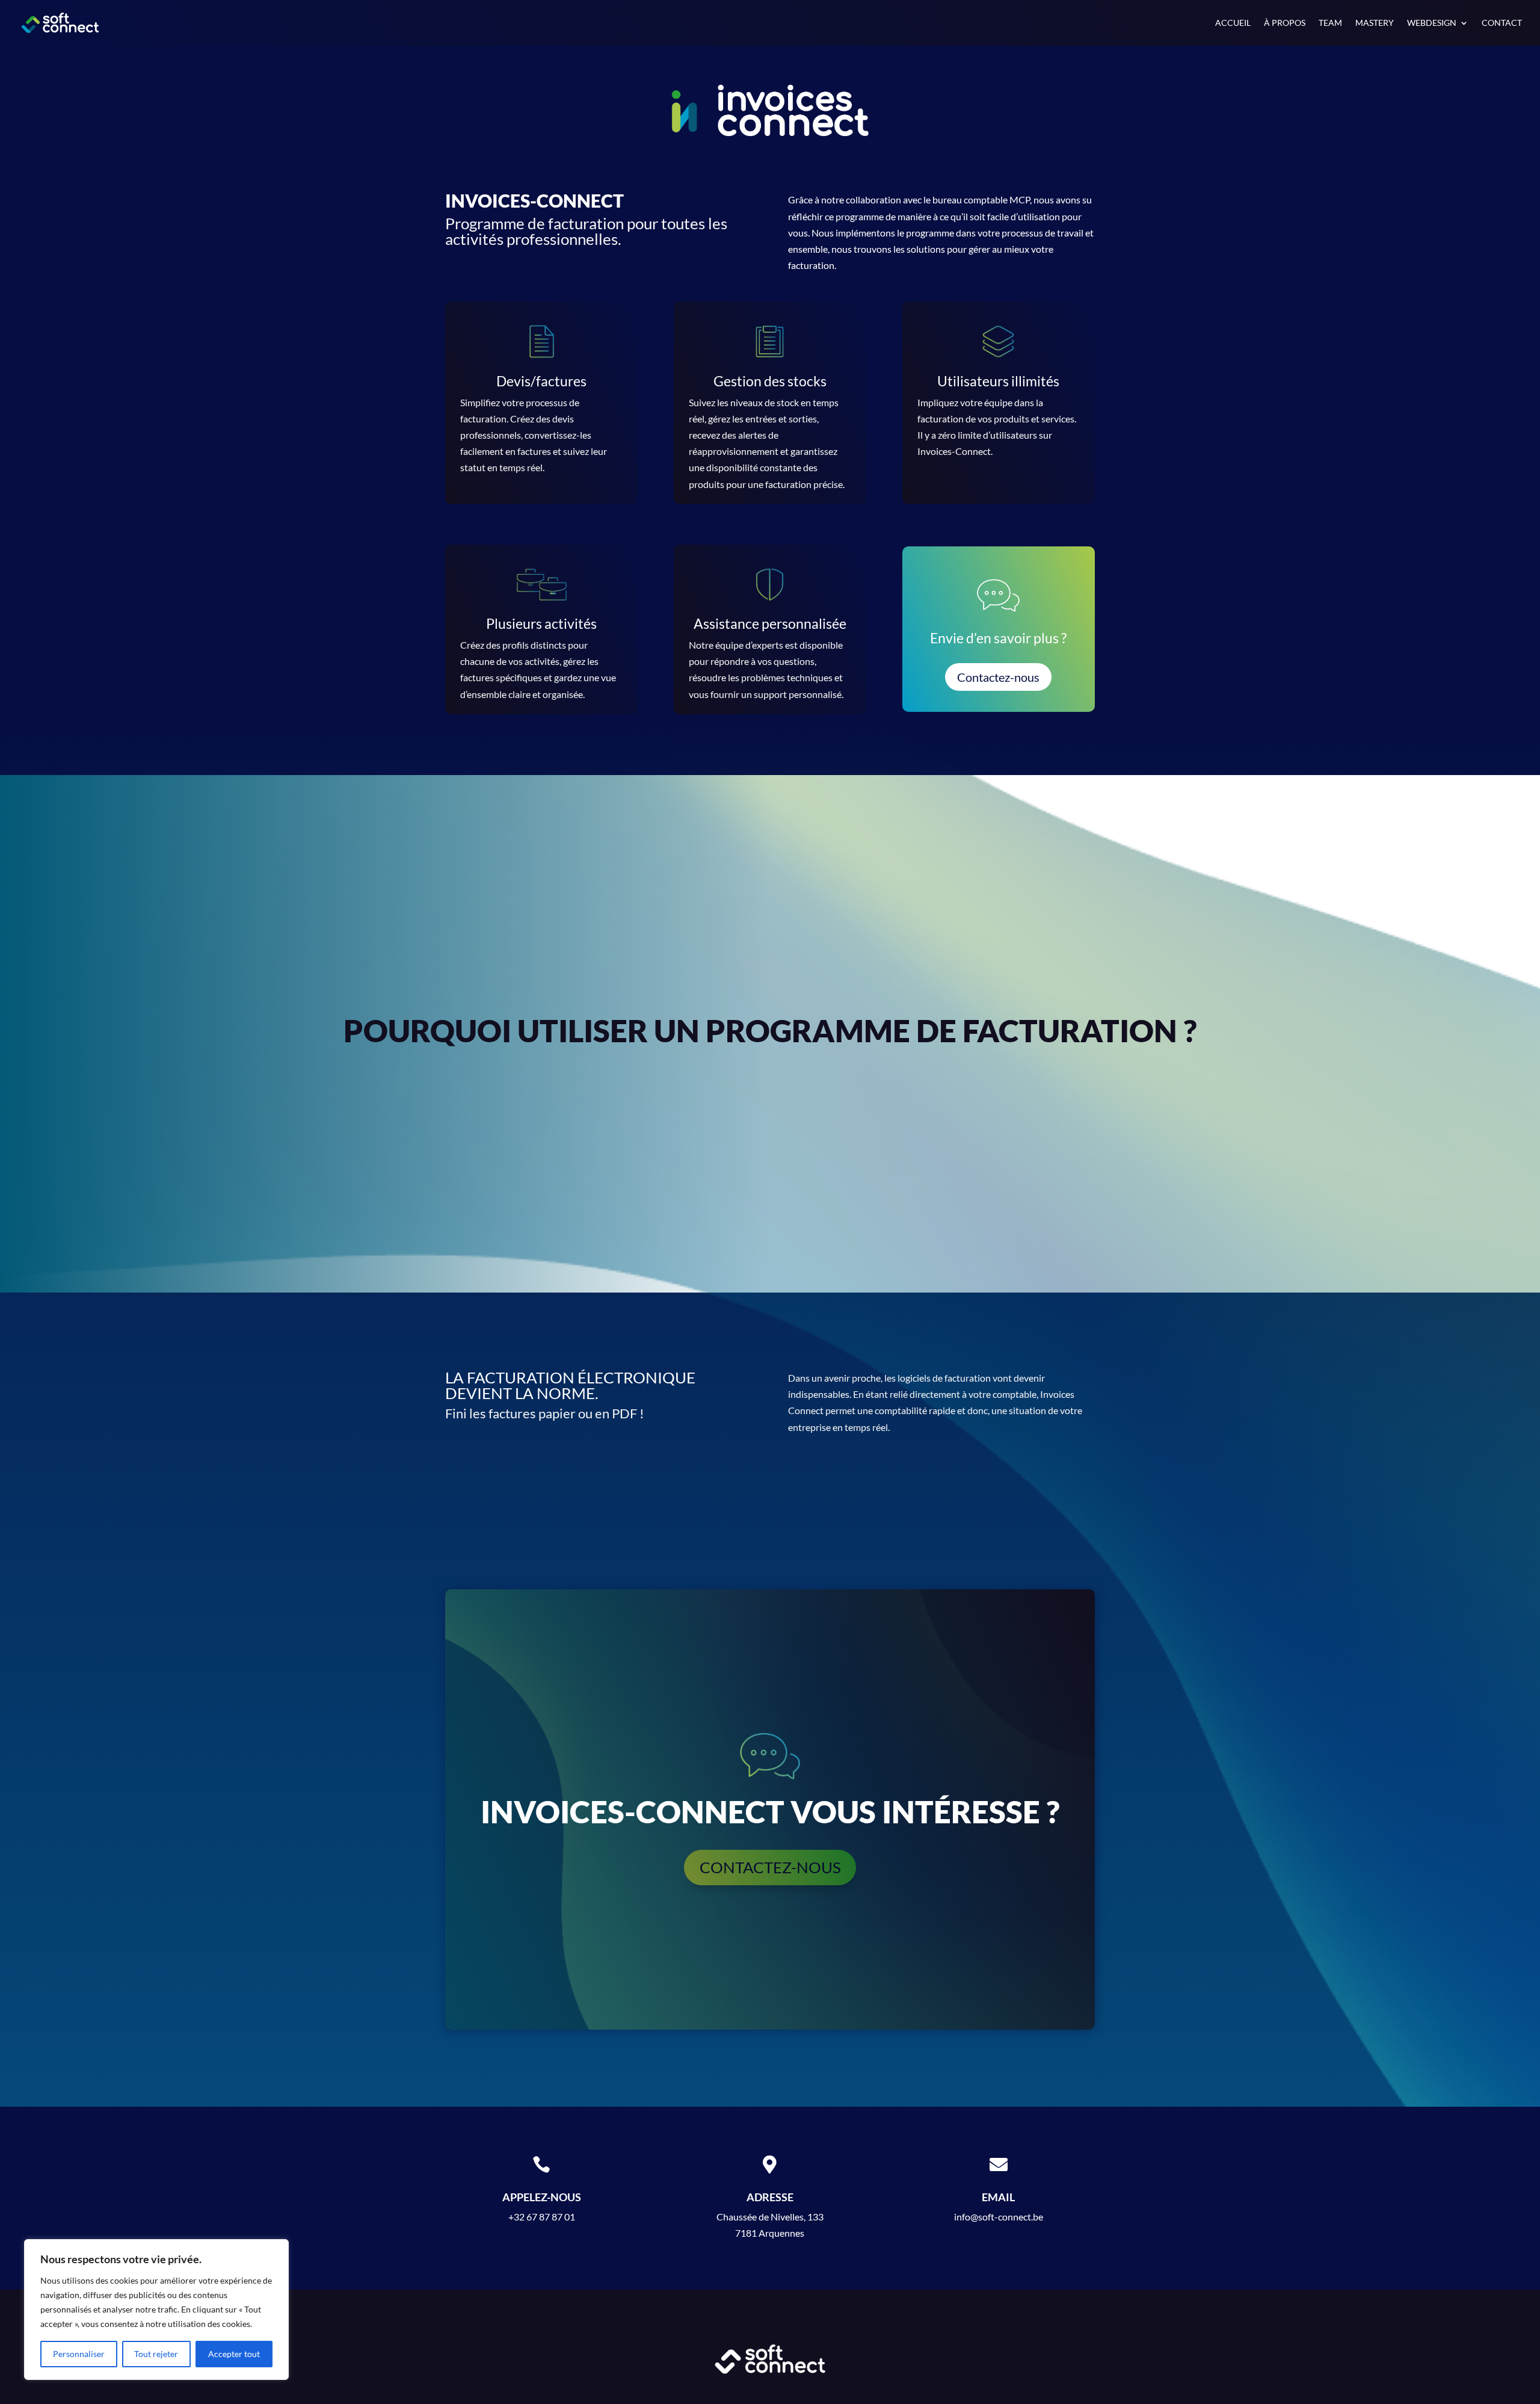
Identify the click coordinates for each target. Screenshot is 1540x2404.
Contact (1502, 23)
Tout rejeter (156, 2354)
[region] (156, 2310)
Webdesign (1432, 23)
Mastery (1375, 23)
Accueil (1233, 23)
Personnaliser (79, 2354)
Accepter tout (234, 2354)
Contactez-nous (998, 677)
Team (1330, 23)
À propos (1285, 23)
